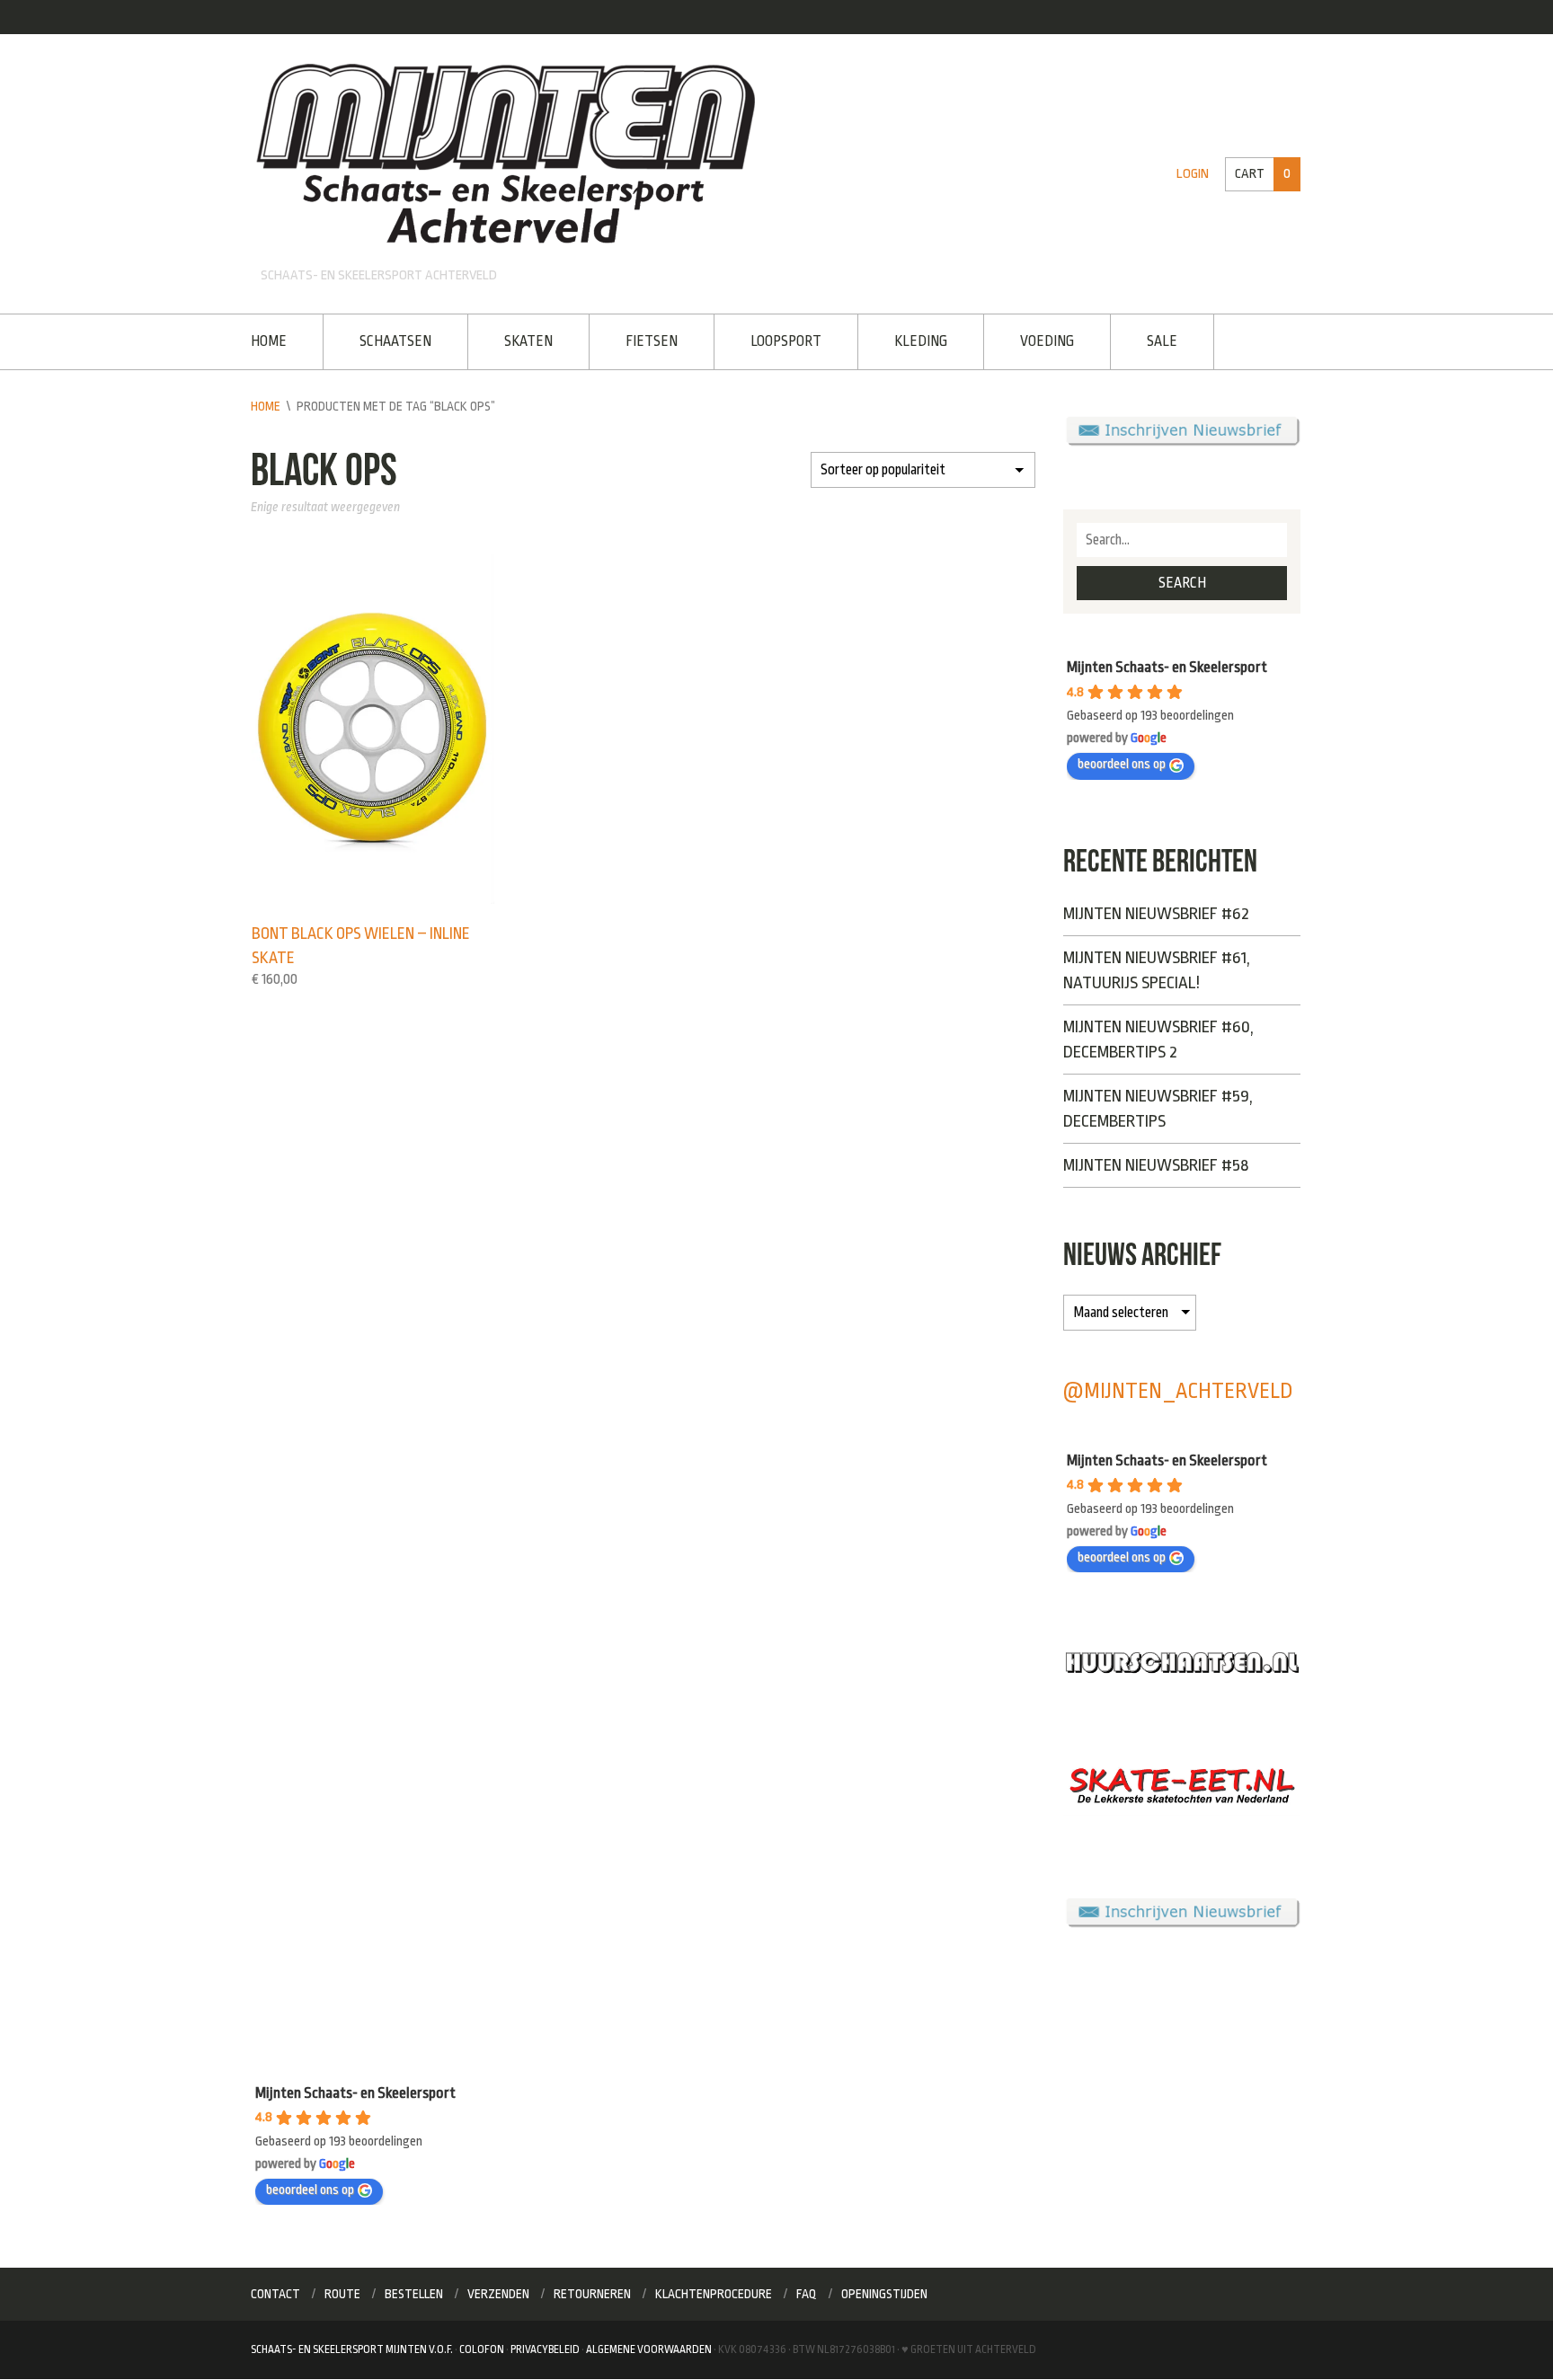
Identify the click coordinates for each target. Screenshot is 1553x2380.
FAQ (807, 2294)
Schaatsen (395, 341)
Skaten (528, 341)
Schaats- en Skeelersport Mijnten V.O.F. (352, 2349)
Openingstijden (884, 2294)
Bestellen (414, 2294)
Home (269, 341)
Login (1193, 174)
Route (342, 2294)
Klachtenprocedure (714, 2294)
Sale (1162, 341)
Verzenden (498, 2294)
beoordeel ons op (1122, 764)
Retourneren (592, 2294)
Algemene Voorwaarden (649, 2349)
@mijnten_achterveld (1178, 1391)
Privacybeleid (545, 2349)
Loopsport (786, 341)
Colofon (482, 2349)
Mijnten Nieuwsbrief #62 (1156, 914)
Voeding (1047, 341)
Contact (275, 2294)
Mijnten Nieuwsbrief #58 (1156, 1165)
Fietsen (652, 341)
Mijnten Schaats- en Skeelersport (1167, 667)
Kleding (921, 341)
